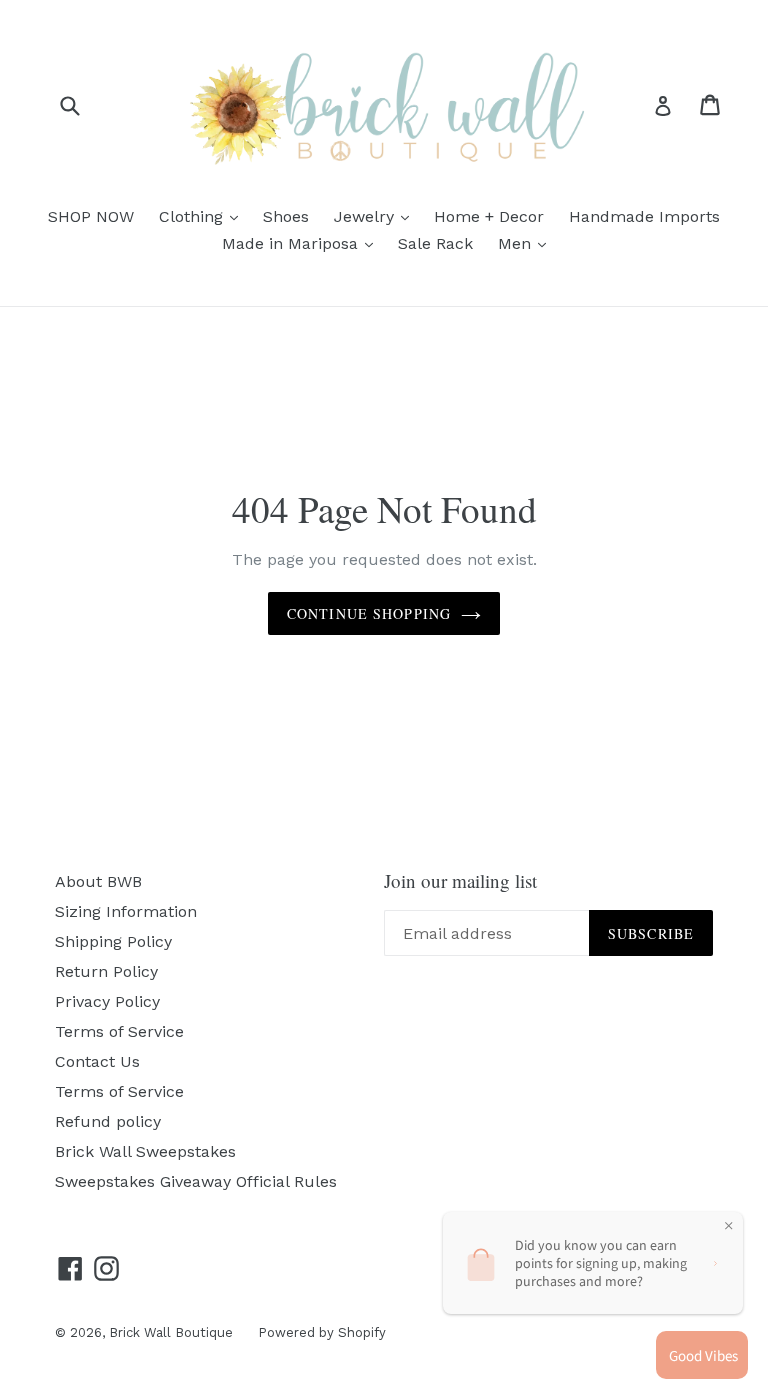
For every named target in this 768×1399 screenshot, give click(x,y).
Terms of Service (119, 1031)
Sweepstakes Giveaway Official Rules (196, 1181)
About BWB (98, 881)
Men (527, 243)
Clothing (203, 216)
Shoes (286, 216)
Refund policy (108, 1121)
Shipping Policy (113, 941)
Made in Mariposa (302, 243)
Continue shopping (369, 613)
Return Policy (106, 971)
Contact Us (97, 1061)
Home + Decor (489, 216)
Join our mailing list (460, 881)
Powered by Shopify (322, 1332)
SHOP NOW (91, 216)
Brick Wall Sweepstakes (145, 1151)
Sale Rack (435, 243)
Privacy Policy (107, 1001)
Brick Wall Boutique (171, 1332)
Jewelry (376, 216)
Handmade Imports (644, 216)
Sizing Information (126, 911)
